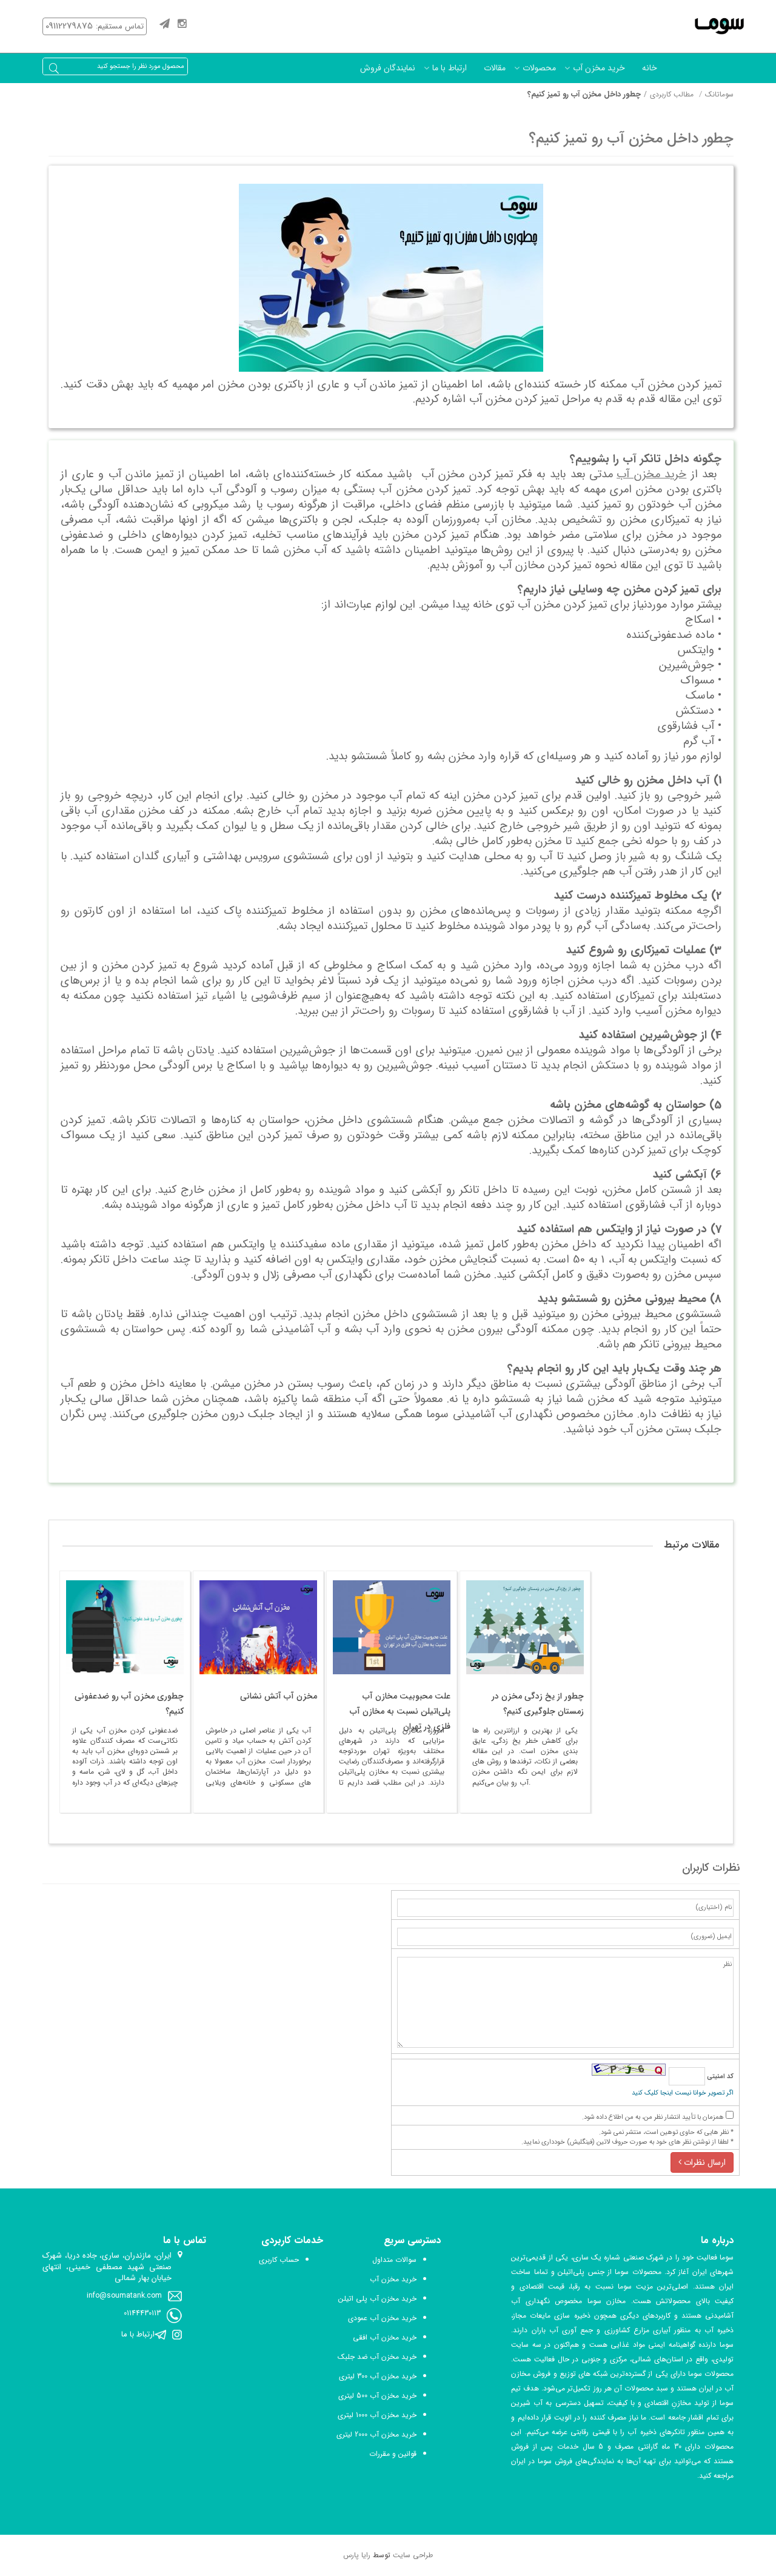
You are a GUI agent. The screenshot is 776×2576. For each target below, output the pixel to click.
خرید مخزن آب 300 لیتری (378, 2376)
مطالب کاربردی (672, 94)
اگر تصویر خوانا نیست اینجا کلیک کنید (683, 2093)
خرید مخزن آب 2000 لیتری (376, 2434)
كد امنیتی (719, 2077)
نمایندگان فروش (388, 68)
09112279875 (69, 26)
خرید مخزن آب (599, 68)
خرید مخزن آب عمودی (382, 2318)
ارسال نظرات (704, 2162)
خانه (650, 68)
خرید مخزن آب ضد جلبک (377, 2357)
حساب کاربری (279, 2260)
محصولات (539, 68)
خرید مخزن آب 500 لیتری (377, 2396)
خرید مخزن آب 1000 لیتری (377, 2415)
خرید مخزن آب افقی (385, 2337)
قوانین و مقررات (393, 2454)
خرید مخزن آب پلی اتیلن (377, 2299)
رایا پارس (357, 2555)
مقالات (495, 68)
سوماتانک (719, 94)
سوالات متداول (394, 2260)
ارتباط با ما (450, 68)
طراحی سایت (413, 2555)
